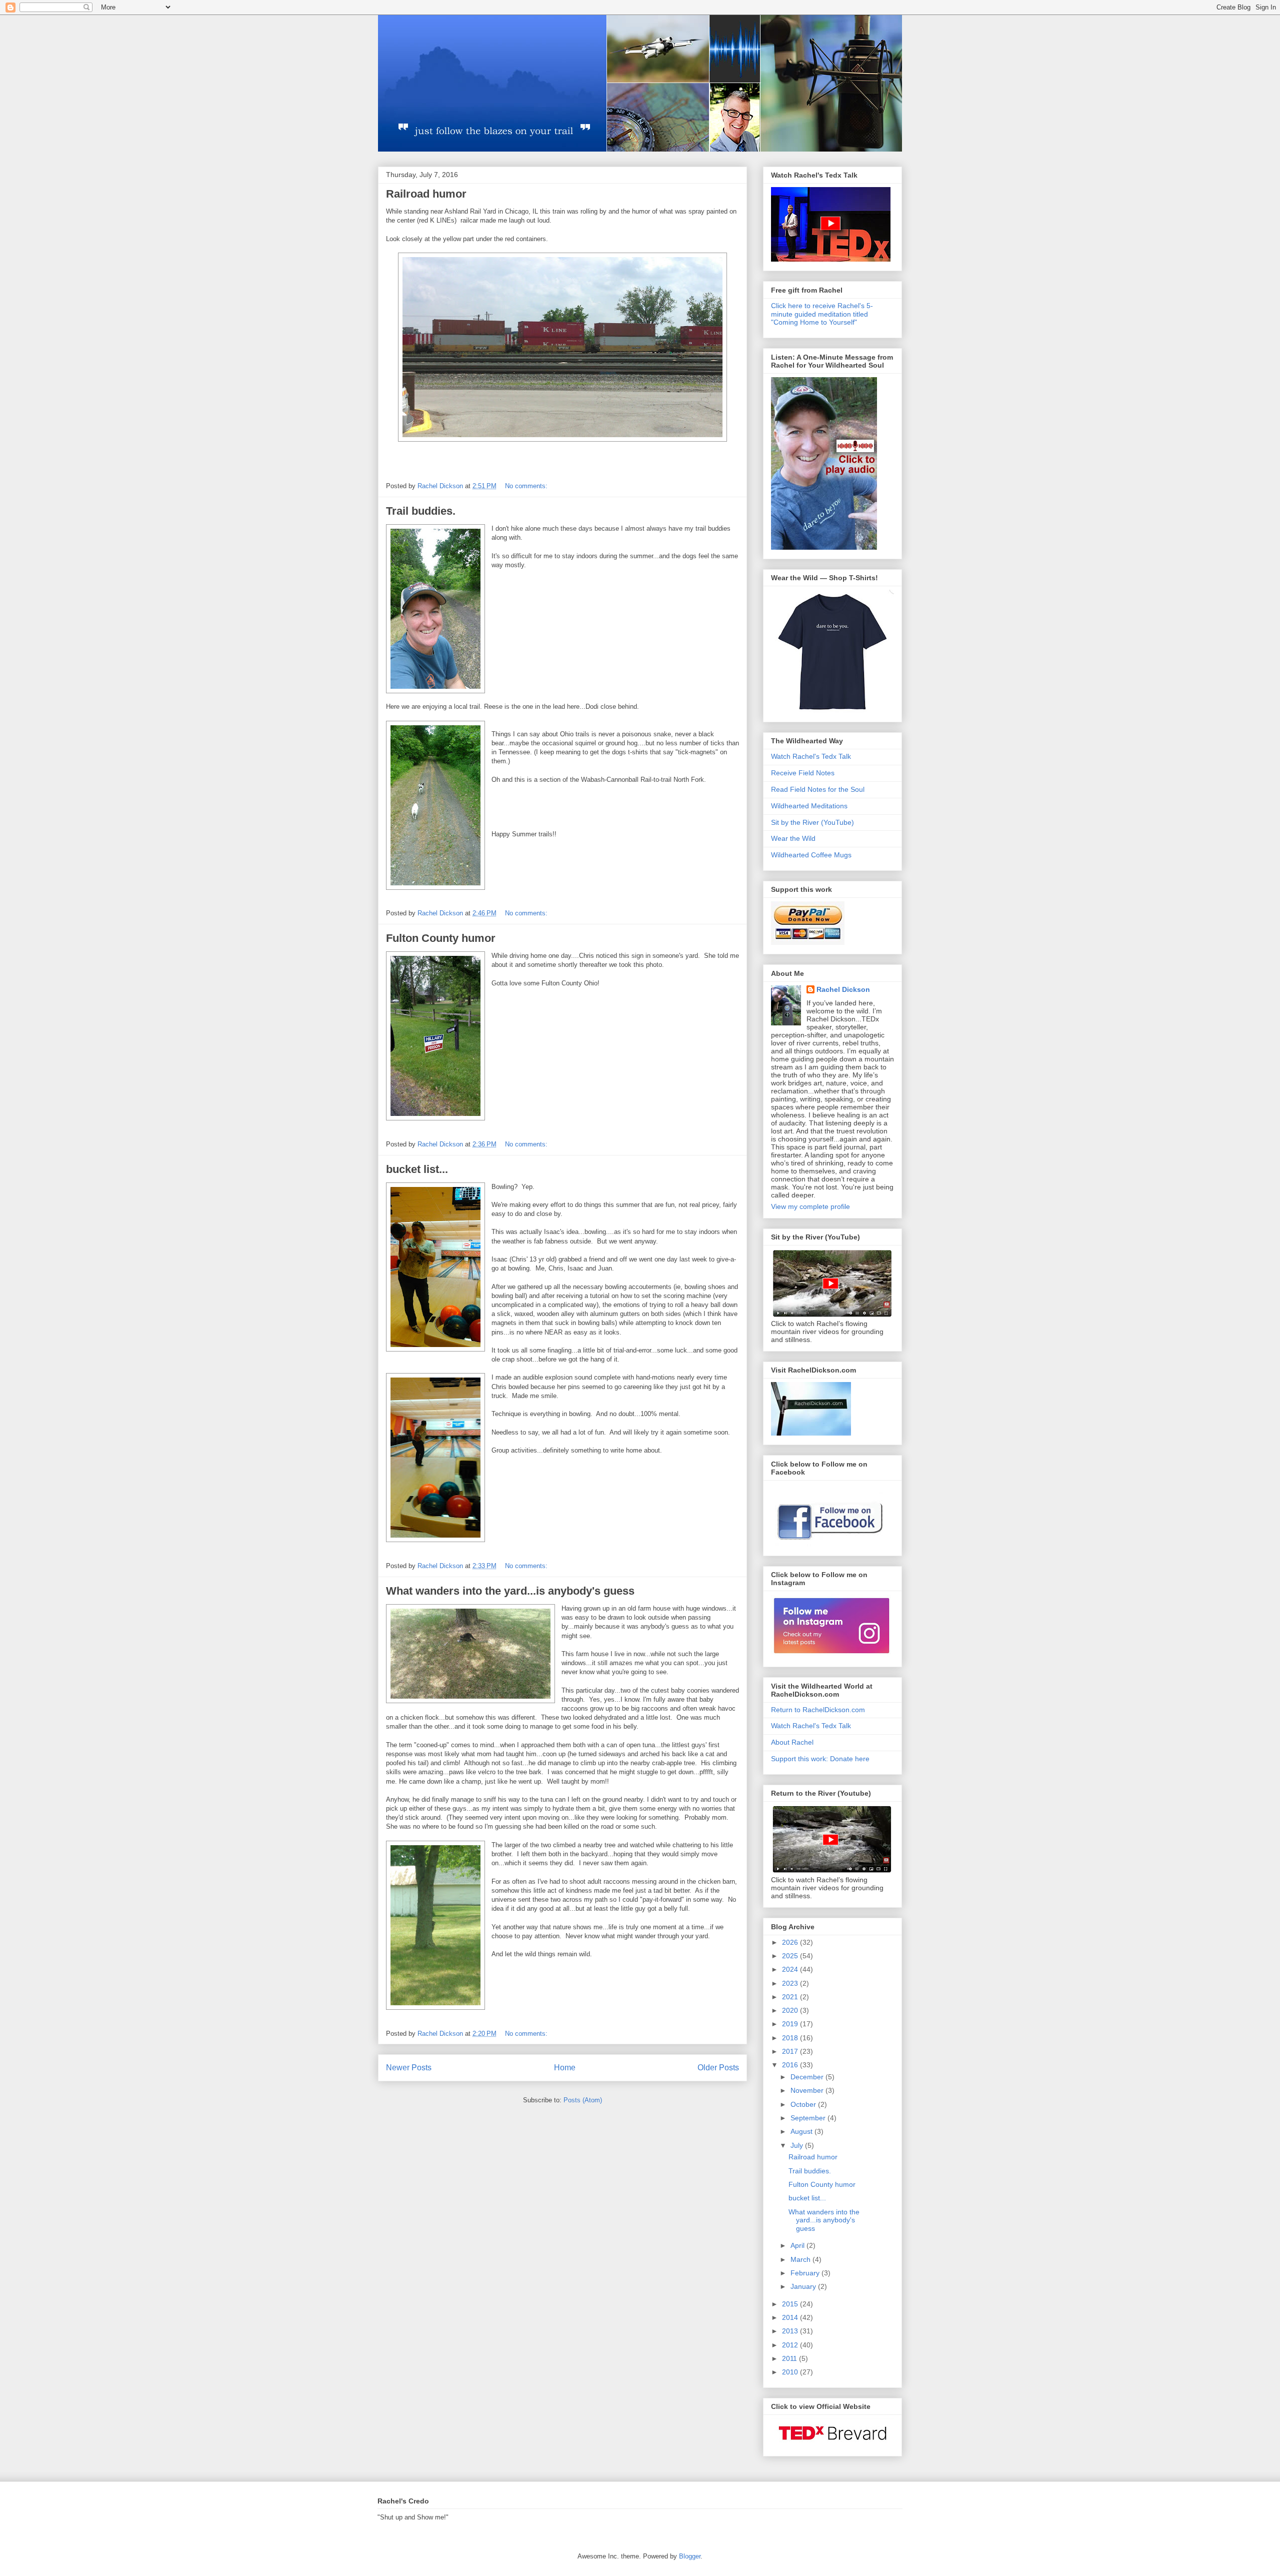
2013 (791, 2331)
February (806, 2273)
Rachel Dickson (843, 989)
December (808, 2077)
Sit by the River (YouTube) (812, 822)
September (809, 2118)
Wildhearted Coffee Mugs (811, 855)
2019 (791, 2024)
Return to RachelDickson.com (818, 1710)
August (802, 2131)
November (808, 2090)
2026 (791, 1942)
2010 (791, 2372)
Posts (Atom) (583, 2100)
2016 (791, 2065)
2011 (790, 2358)
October (804, 2104)
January (804, 2286)
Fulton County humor (441, 938)
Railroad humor (426, 194)
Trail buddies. (421, 511)
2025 (791, 1956)
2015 (791, 2304)
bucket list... (417, 1169)
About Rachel (792, 1742)
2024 (791, 1969)
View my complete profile (810, 1206)
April (798, 2245)
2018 (791, 2038)
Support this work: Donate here (820, 1759)
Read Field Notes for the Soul (818, 789)
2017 (791, 2051)
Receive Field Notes (803, 773)
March (801, 2259)
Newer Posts (409, 2068)
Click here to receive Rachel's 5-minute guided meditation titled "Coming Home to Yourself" (822, 314)
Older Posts (718, 2068)
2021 (791, 1997)
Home (565, 2068)
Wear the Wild (793, 838)
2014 (791, 2317)
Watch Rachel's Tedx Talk (811, 756)
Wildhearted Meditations (809, 806)
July (798, 2145)
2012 (791, 2345)
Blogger (690, 2556)
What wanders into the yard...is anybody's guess (510, 1591)
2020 (791, 2010)
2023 (791, 1983)
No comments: (527, 486)
